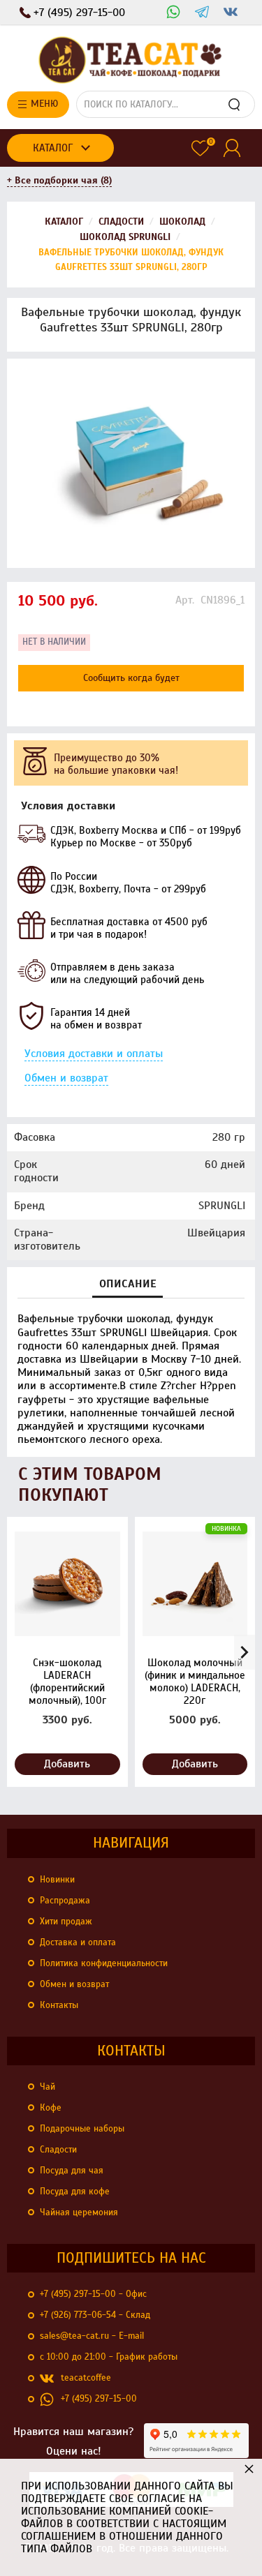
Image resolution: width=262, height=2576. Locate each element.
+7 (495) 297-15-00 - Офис (93, 2294)
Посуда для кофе (75, 2192)
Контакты (59, 2005)
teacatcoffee (86, 2378)
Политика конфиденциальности (104, 1963)
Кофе (51, 2108)
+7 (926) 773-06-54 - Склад (95, 2315)
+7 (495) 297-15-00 (99, 2399)
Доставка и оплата (78, 1942)
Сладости (58, 2150)
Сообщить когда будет (131, 678)
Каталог (53, 148)
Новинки (57, 1880)
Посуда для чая (72, 2171)
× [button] (249, 2468)
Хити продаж (66, 1922)
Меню (44, 104)
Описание (128, 1284)
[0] (200, 148)
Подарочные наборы (82, 2129)
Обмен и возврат (66, 1078)
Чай (48, 2087)
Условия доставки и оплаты (94, 1054)
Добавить (67, 1764)
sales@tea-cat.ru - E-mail (92, 2336)
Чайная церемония (79, 2212)
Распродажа (65, 1901)
